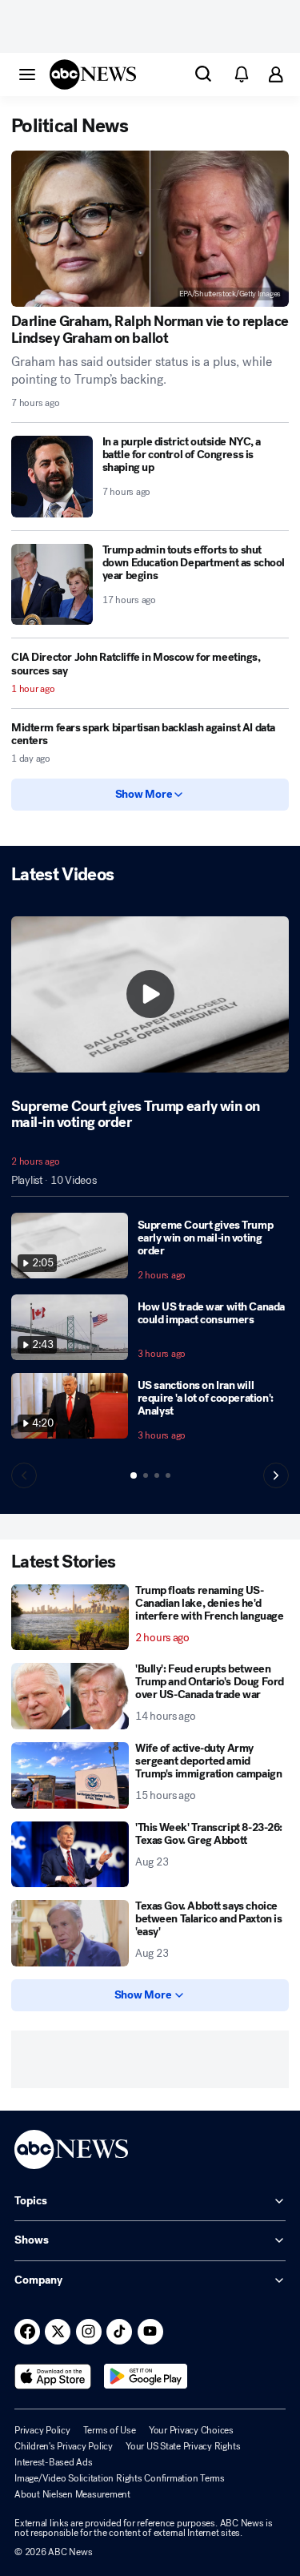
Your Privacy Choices (191, 2430)
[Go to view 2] (146, 1475)
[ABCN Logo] (93, 74)
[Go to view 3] (157, 1475)
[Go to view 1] (134, 1475)
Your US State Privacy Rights (183, 2446)
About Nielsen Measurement (72, 2494)
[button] (27, 74)
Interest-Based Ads (54, 2462)
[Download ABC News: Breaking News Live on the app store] (53, 2377)
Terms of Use (110, 2430)
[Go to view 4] (168, 1475)
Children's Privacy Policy (64, 2446)
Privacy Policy (42, 2430)
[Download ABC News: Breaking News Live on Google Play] (146, 2377)
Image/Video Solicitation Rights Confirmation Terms (120, 2478)
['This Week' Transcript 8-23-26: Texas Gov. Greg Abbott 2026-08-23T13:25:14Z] (70, 1855)
